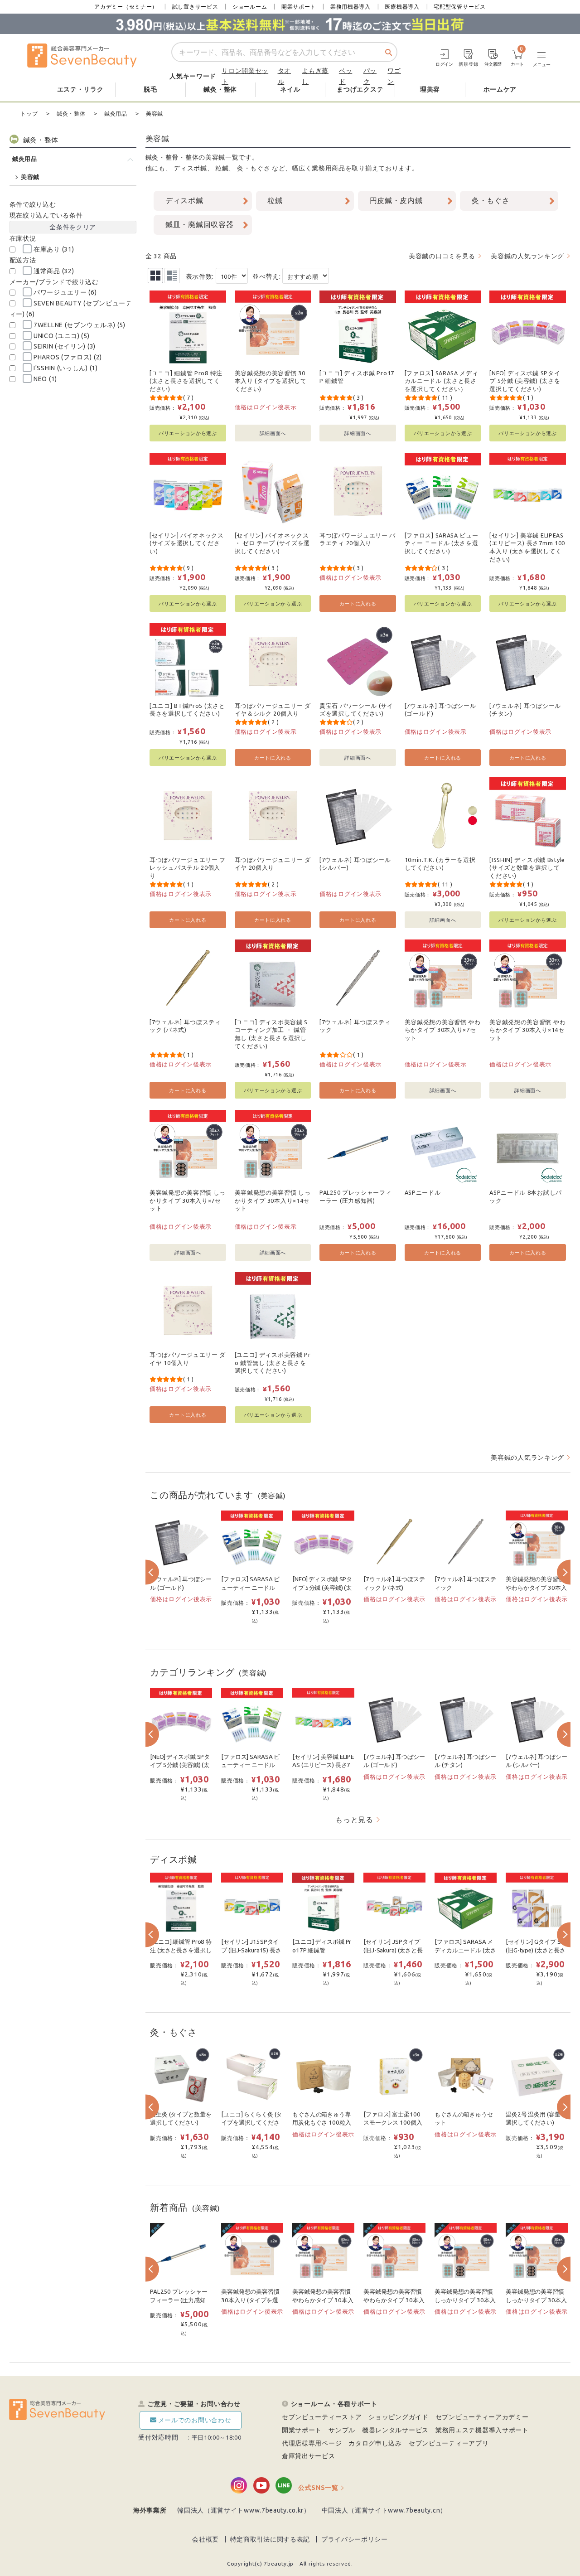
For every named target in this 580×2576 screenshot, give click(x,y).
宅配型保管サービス (459, 7)
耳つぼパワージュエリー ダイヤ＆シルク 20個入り (273, 710)
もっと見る (354, 1820)
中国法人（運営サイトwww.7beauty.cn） (384, 2510)
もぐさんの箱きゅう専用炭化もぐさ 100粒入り (321, 2123)
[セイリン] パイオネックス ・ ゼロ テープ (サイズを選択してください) (273, 543)
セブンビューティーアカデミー (482, 2417)
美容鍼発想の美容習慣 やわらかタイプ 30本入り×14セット (527, 1030)
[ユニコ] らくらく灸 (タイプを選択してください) (251, 2123)
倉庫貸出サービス (309, 2456)
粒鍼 (222, 168)
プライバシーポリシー (355, 2539)
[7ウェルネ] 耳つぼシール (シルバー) (355, 864)
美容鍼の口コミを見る (442, 256)
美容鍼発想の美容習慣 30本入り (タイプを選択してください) (271, 381)
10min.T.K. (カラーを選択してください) (440, 864)
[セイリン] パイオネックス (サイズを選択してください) (187, 543)
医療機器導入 (402, 7)
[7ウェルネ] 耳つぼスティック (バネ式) (185, 1026)
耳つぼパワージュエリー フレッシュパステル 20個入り (188, 868)
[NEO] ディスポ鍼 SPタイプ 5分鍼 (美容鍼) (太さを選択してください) (525, 381)
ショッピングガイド (398, 2417)
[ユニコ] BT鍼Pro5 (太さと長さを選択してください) (187, 710)
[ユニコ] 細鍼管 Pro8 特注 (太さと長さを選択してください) (186, 381)
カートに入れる (358, 603)
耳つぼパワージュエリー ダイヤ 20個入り (273, 864)
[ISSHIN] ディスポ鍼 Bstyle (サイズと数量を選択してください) (527, 868)
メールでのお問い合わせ (195, 2420)
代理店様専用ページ (312, 2443)
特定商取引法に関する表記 (270, 2539)
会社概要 (205, 2539)
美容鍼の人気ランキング (527, 256)
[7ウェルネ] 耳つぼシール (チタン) (525, 710)
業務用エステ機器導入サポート (482, 2430)
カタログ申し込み (375, 2443)
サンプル (342, 2430)
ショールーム (250, 7)
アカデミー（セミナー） (126, 7)
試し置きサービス (195, 7)
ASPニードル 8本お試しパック (526, 1196)
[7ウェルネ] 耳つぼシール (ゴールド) (440, 710)
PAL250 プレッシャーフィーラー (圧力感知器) (356, 1196)
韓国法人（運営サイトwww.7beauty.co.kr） (244, 2510)
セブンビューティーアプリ (449, 2443)
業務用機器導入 (350, 7)
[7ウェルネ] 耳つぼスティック (355, 1026)
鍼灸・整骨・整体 (172, 157)
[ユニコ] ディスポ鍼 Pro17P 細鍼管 (357, 377)
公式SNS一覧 (318, 2488)
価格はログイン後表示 (266, 407)
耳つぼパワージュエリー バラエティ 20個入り (358, 539)
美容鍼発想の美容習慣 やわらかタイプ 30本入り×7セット (443, 1030)
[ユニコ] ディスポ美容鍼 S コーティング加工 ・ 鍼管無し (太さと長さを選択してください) (271, 1034)
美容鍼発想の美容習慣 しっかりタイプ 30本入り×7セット (188, 1200)
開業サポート (299, 7)
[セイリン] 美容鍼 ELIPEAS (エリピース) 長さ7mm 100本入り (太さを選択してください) (527, 547)
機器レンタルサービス (395, 2430)
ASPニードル (423, 1192)
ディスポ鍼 (190, 168)
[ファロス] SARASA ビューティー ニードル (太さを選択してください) (442, 543)
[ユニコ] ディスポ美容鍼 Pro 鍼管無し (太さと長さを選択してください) (273, 1363)
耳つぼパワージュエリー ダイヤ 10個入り (188, 1359)
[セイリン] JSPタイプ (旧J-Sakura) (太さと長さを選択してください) (394, 1950)
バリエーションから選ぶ (188, 433)
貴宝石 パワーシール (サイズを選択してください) (356, 710)
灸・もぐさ (254, 168)
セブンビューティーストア (322, 2417)
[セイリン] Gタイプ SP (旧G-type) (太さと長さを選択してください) (536, 1950)
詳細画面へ (273, 433)
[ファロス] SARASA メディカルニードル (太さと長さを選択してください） (442, 381)
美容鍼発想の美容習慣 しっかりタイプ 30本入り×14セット (273, 1200)
